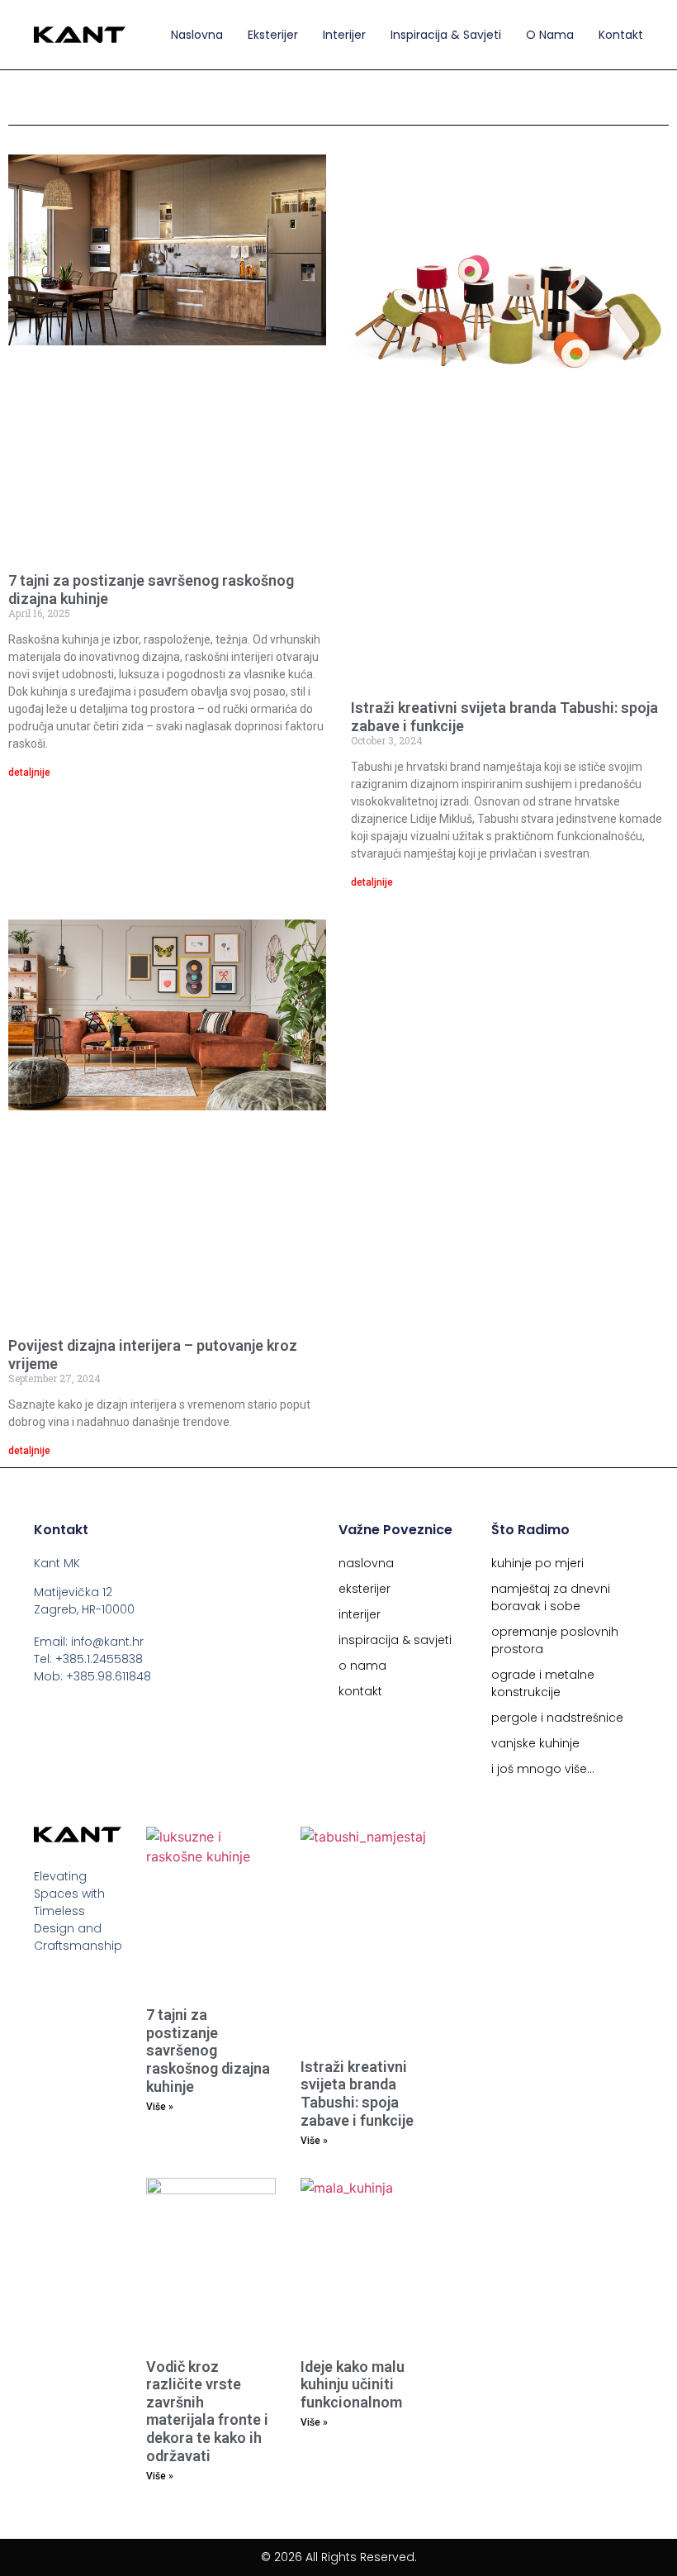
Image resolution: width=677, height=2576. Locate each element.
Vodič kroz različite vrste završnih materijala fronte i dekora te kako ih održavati (207, 2411)
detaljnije (29, 772)
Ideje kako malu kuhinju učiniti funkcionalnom (353, 2384)
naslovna (197, 35)
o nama (550, 35)
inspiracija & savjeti (446, 35)
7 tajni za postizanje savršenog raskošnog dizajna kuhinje (208, 2050)
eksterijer (273, 35)
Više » (160, 2107)
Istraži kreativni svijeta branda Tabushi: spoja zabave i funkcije (357, 2094)
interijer (344, 35)
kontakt (621, 35)
